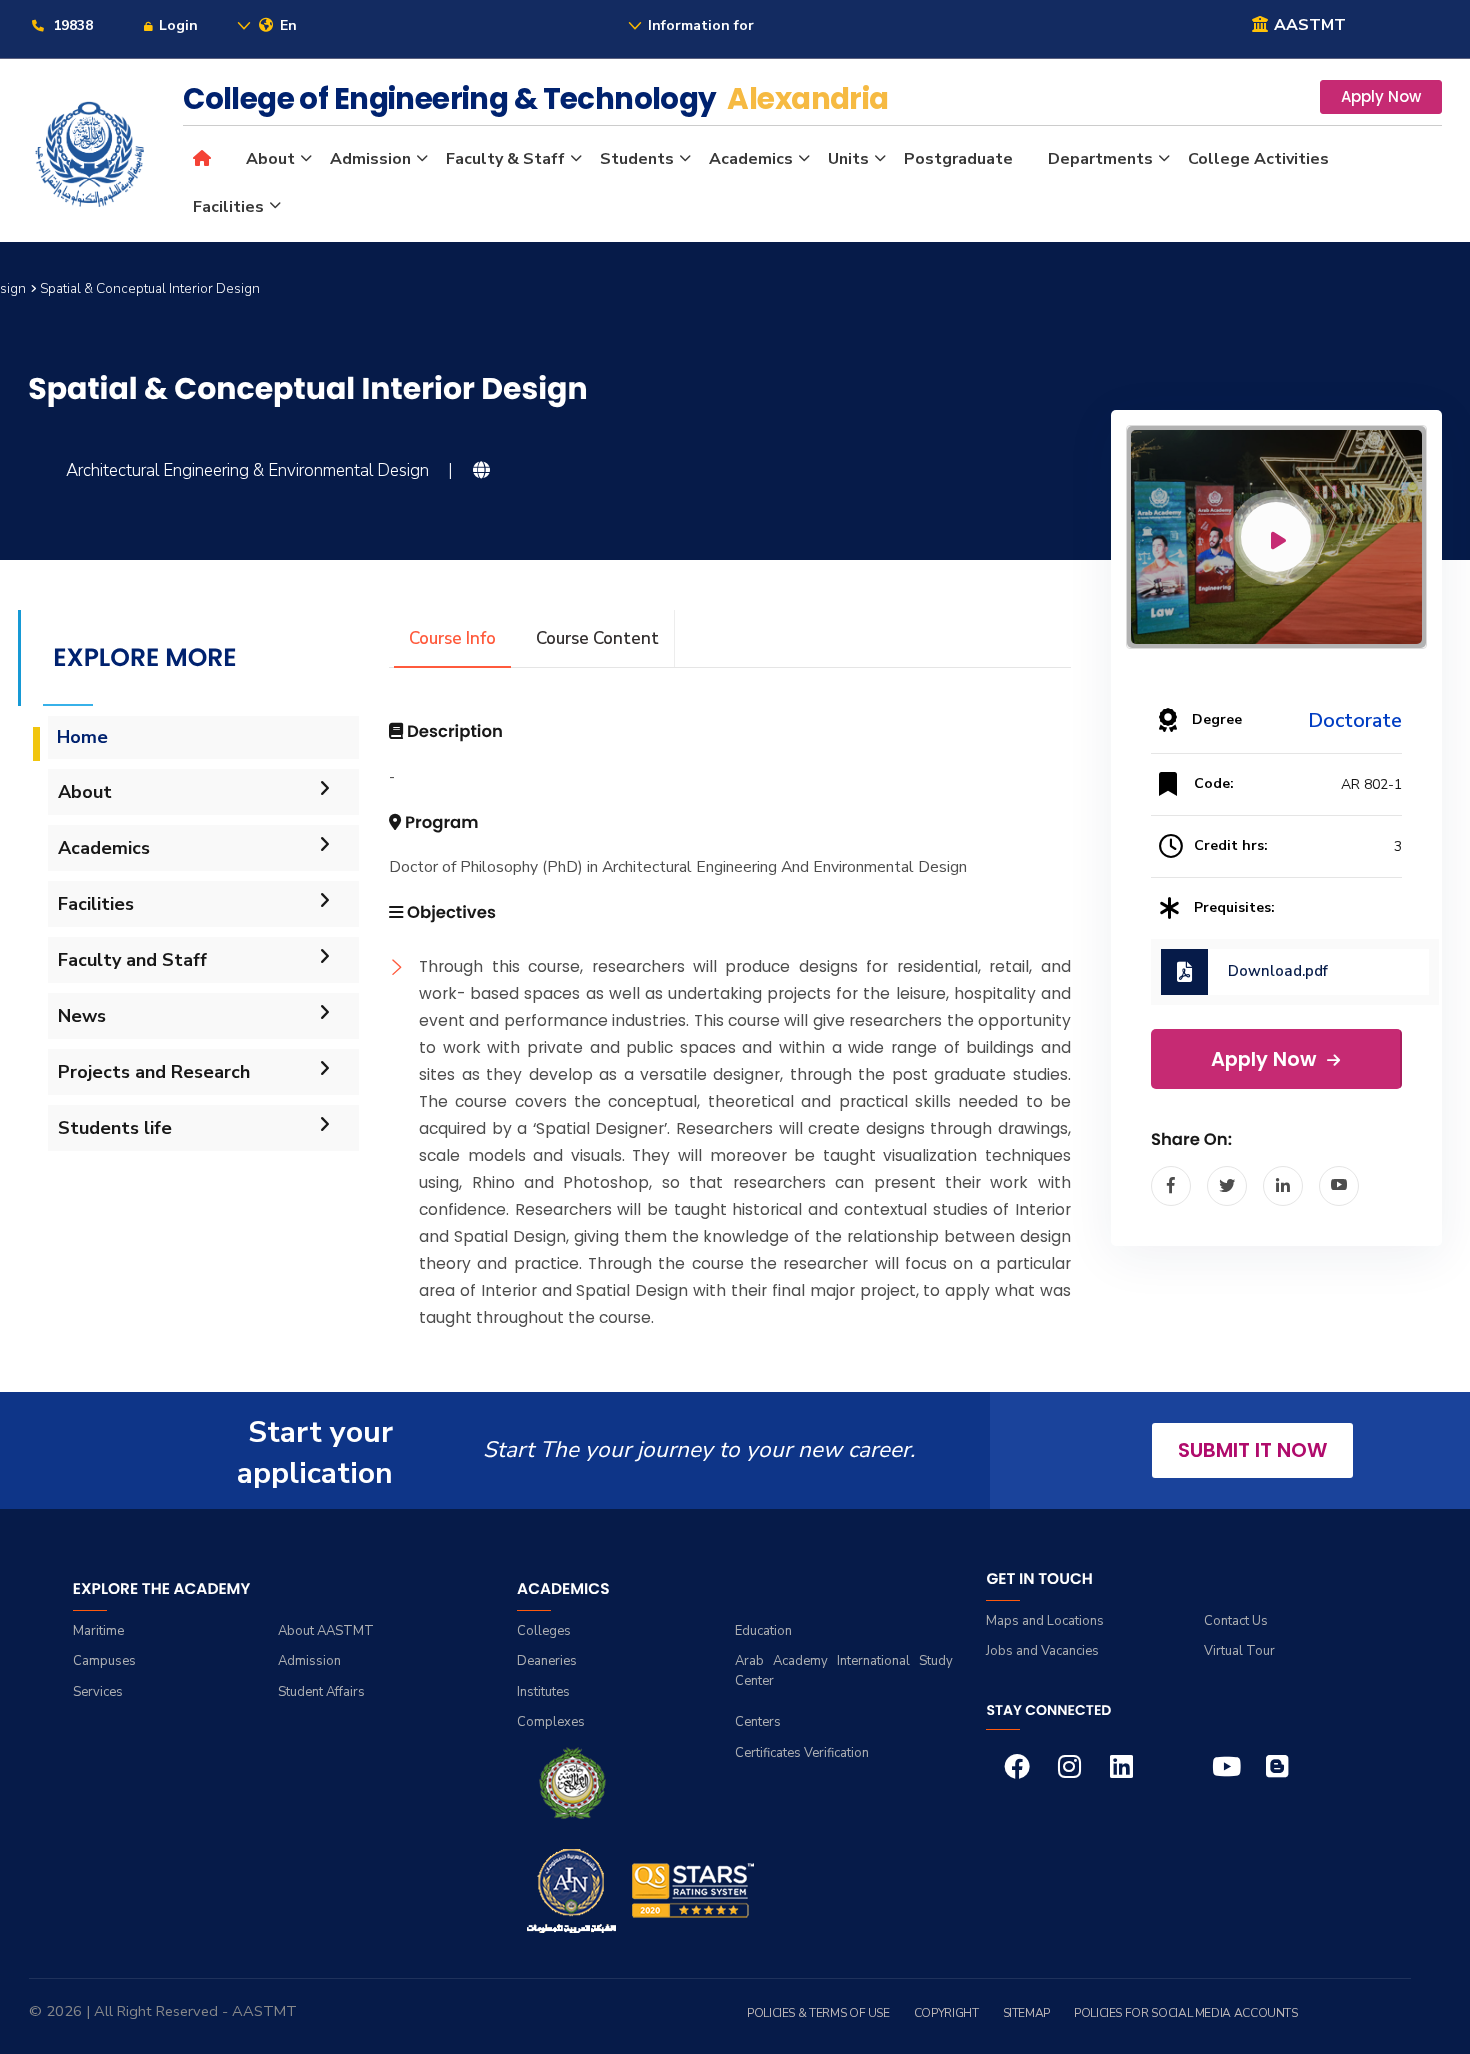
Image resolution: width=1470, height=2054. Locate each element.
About (270, 159)
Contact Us (1236, 1621)
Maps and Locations (1045, 1621)
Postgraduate (958, 159)
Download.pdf (1278, 971)
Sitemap (1026, 2013)
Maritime (98, 1631)
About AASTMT (326, 1631)
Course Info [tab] (452, 638)
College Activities (1258, 159)
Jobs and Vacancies (1042, 1651)
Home (82, 737)
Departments (1100, 159)
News (82, 1016)
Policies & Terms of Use (818, 2013)
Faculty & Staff (505, 159)
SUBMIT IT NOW (1252, 1450)
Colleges (544, 1631)
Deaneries (547, 1661)
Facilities (228, 207)
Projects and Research (154, 1072)
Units (848, 159)
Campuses (104, 1661)
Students (637, 159)
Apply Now (1381, 96)
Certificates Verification (802, 1753)
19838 (71, 25)
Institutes (543, 1692)
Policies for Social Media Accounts (1186, 2013)
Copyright (946, 2013)
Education (763, 1631)
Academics (751, 159)
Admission (370, 159)
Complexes (551, 1722)
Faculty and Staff (132, 960)
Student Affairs (321, 1692)
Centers (758, 1722)
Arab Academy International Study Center (844, 1671)
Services (98, 1692)
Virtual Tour (1239, 1651)
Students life (115, 1128)
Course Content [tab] (597, 638)
